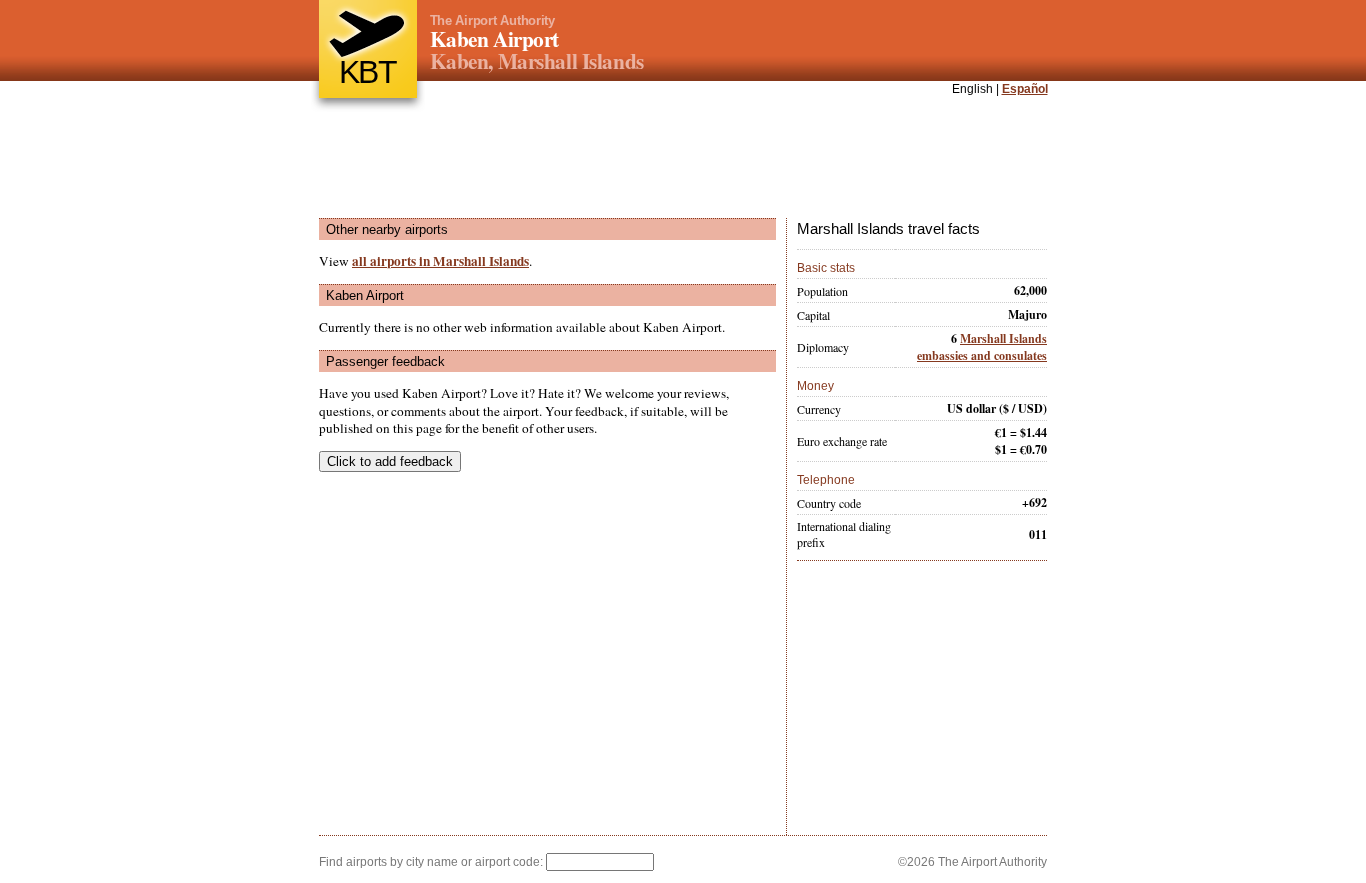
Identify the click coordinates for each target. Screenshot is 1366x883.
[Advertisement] (683, 159)
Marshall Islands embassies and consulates (982, 347)
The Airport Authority (492, 20)
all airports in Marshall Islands (440, 261)
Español (1025, 89)
